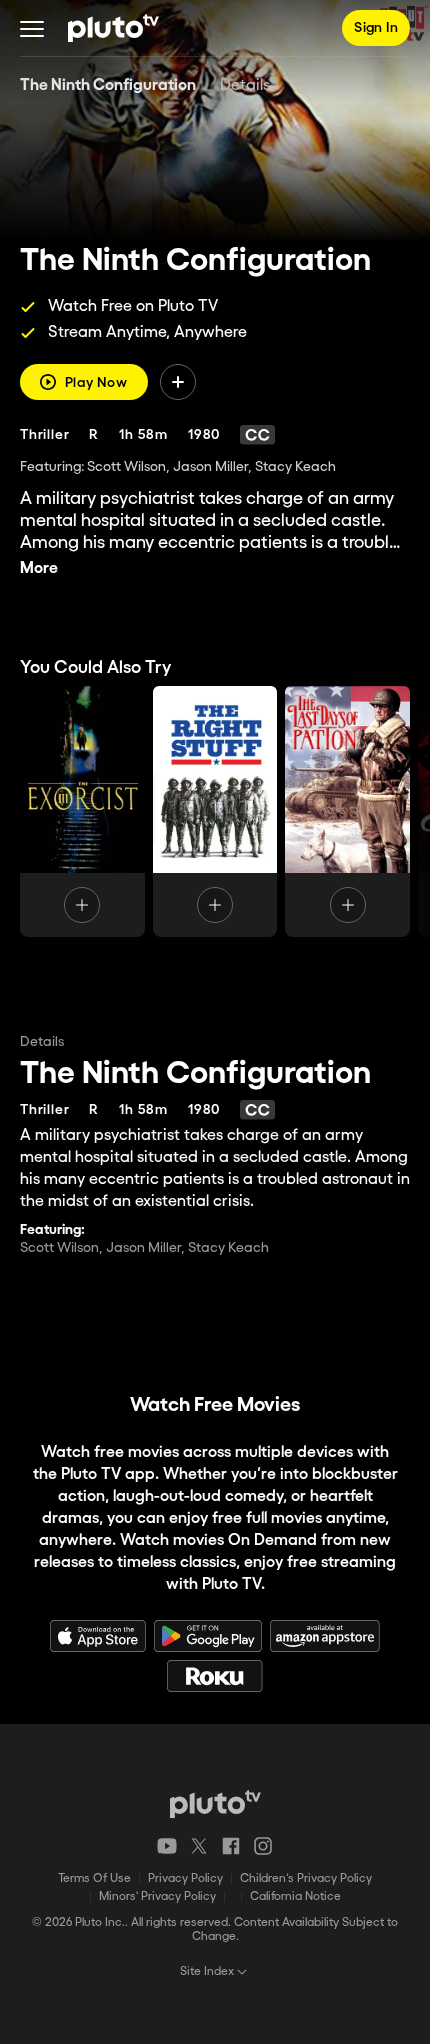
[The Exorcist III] (82, 811)
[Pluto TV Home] (113, 28)
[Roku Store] (215, 1676)
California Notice (295, 1896)
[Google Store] (208, 1636)
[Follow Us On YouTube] (167, 1846)
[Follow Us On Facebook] (231, 1846)
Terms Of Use (94, 1878)
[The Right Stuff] (215, 811)
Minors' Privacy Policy (157, 1896)
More (39, 568)
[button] (32, 28)
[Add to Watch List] (178, 382)
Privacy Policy (185, 1878)
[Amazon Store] (325, 1636)
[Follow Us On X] (199, 1846)
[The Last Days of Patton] (347, 811)
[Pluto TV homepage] (215, 1804)
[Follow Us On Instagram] (263, 1846)
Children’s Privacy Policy (306, 1878)
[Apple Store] (98, 1636)
